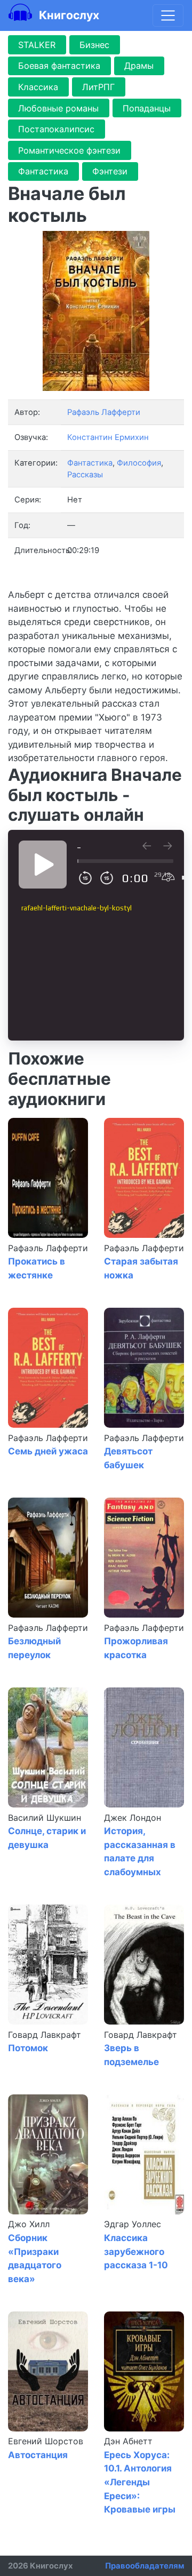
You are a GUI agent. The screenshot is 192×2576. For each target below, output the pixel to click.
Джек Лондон (133, 1818)
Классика (38, 87)
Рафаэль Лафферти (48, 1248)
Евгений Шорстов (46, 2441)
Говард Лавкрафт (45, 2035)
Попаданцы (147, 108)
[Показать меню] (168, 15)
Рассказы (85, 475)
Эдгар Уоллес (133, 2224)
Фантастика (43, 171)
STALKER (37, 45)
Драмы (139, 66)
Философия (139, 463)
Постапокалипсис (56, 129)
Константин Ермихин (108, 437)
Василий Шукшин (45, 1818)
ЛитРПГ (98, 87)
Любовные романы (58, 108)
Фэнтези (110, 171)
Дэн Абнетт (128, 2441)
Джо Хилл (29, 2224)
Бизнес (94, 45)
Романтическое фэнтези (69, 150)
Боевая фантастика (59, 66)
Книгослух (68, 15)
